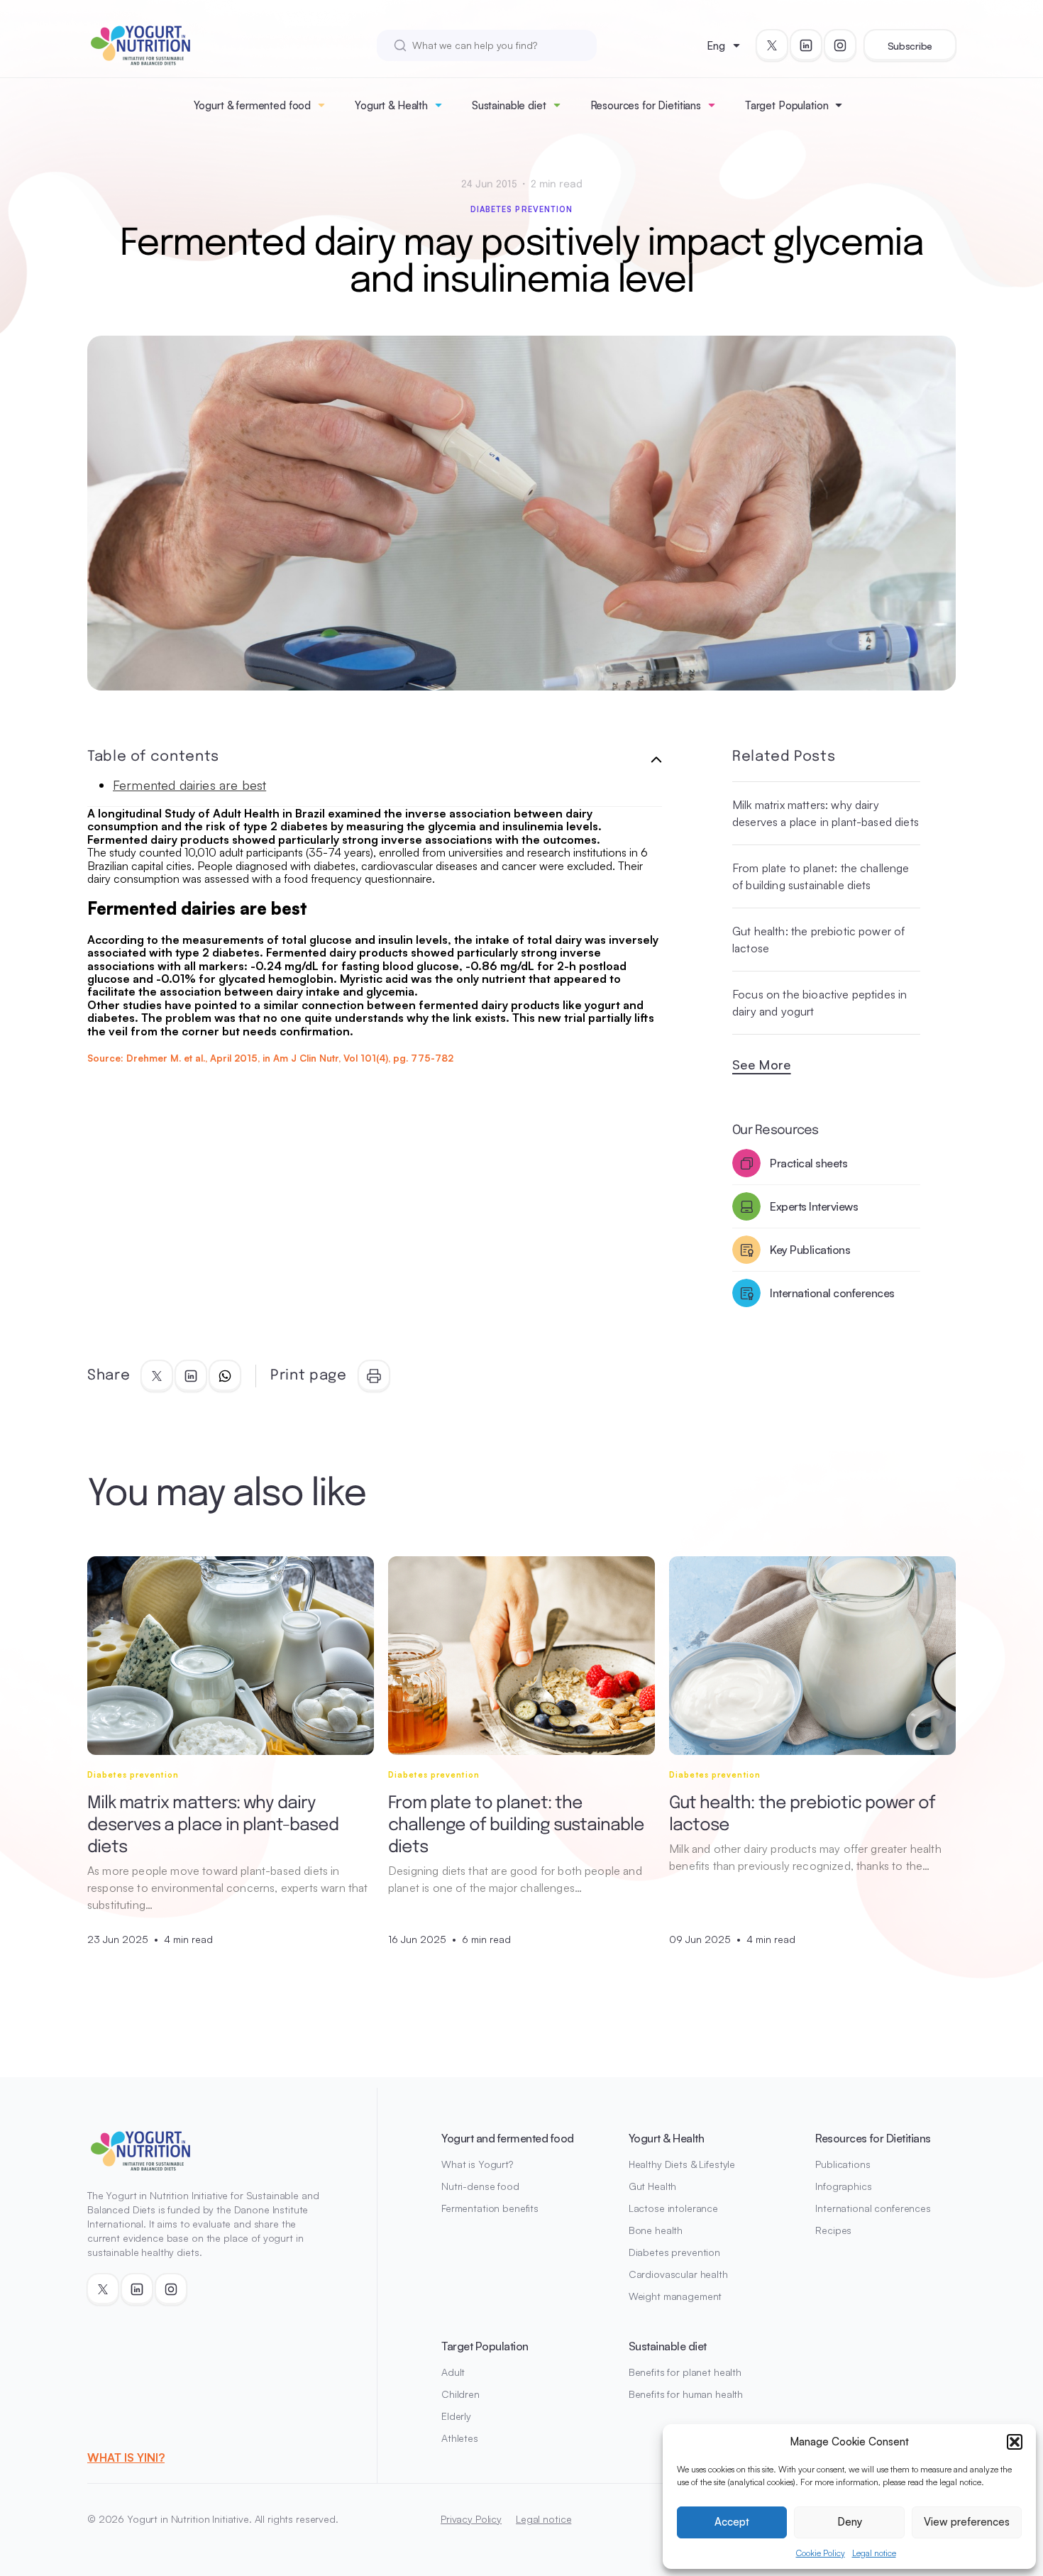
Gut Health (653, 2186)
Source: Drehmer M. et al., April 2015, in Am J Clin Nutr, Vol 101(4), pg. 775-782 (270, 1058)
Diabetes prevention (522, 209)
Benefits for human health (686, 2394)
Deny (850, 2522)
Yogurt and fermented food (508, 2138)
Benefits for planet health (685, 2372)
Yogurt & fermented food (253, 105)
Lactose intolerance (673, 2208)
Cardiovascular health (678, 2274)
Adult (453, 2372)
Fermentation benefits (490, 2208)
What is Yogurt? (477, 2164)
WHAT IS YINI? (126, 2457)
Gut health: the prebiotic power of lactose (818, 940)
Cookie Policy (821, 2553)
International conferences (873, 2208)
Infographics (843, 2186)
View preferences (967, 2522)
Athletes (460, 2438)
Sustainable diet (509, 105)
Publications (843, 2164)
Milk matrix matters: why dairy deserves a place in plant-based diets (826, 813)
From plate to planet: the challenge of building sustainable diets (821, 876)
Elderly (456, 2416)
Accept (732, 2522)
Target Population (787, 105)
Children (460, 2394)
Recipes (833, 2230)
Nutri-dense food (480, 2186)
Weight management (675, 2296)
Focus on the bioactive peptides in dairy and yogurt (819, 1003)
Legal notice (874, 2553)
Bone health (656, 2230)
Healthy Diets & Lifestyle (682, 2164)
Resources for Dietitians (646, 105)
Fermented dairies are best (189, 785)
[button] (1015, 2442)
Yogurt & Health (391, 105)
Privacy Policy (471, 2519)
